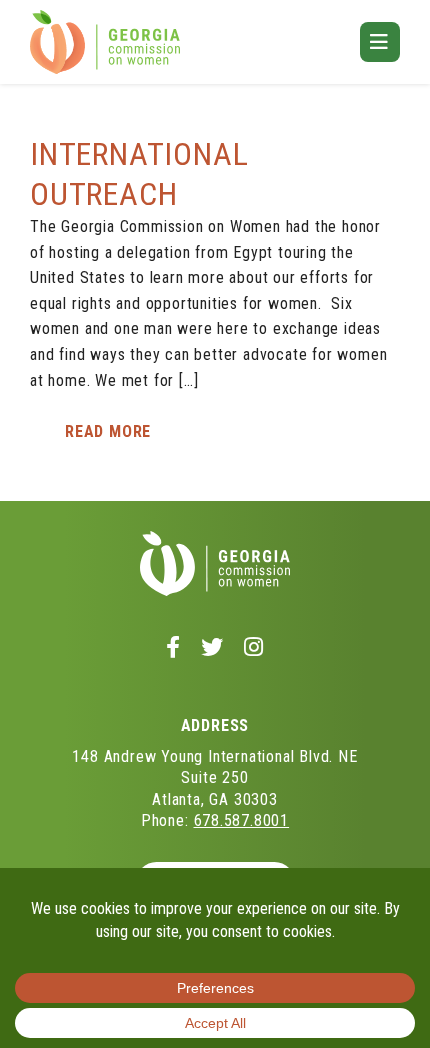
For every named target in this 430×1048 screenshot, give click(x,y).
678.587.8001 (242, 820)
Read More (108, 431)
